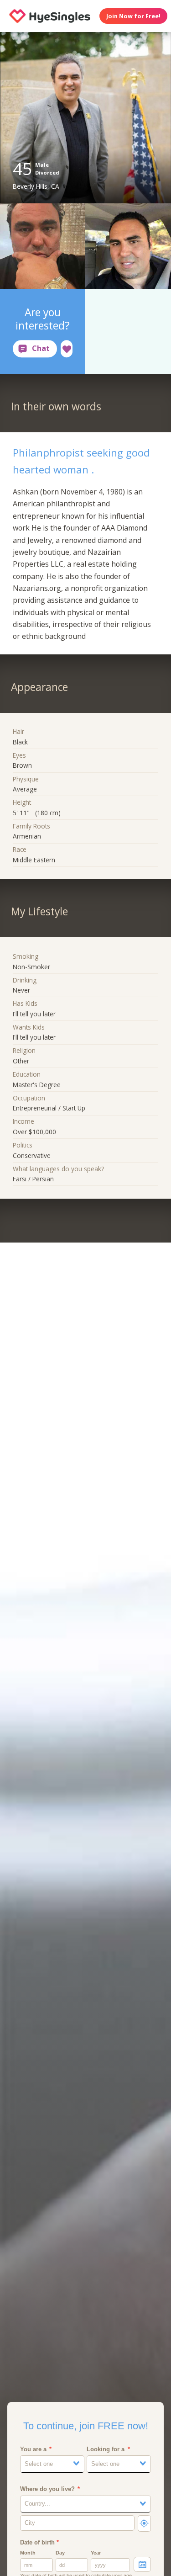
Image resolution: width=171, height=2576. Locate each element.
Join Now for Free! (133, 16)
